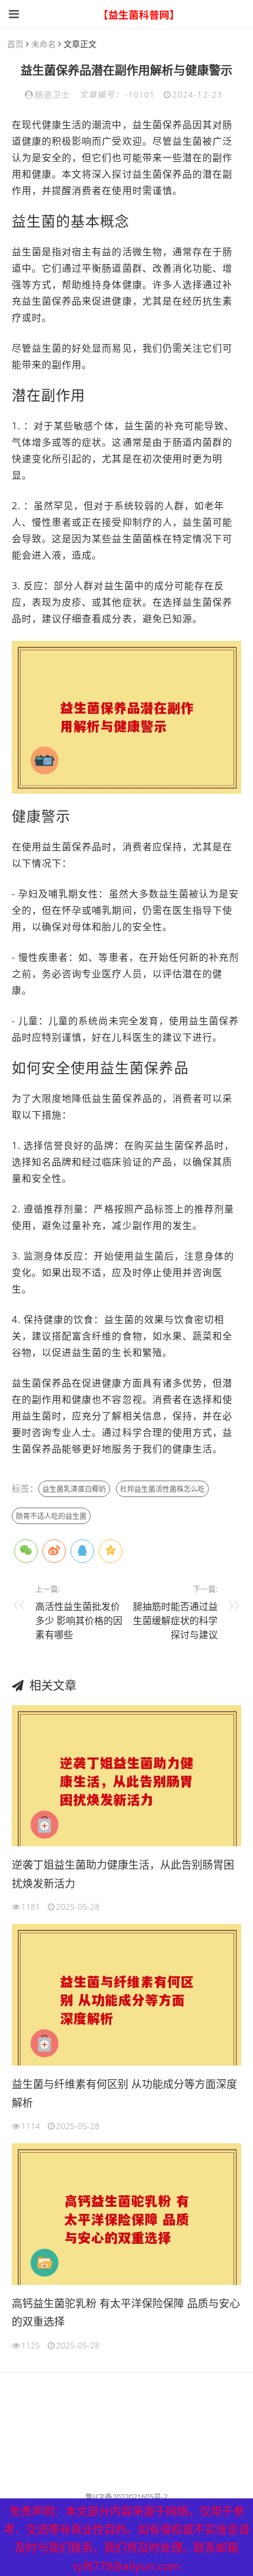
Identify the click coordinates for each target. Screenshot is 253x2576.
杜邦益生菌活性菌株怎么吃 (162, 1489)
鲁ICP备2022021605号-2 (126, 2497)
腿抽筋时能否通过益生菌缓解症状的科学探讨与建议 (175, 1621)
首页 (15, 44)
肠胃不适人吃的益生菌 (51, 1516)
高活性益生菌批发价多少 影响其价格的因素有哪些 (79, 1621)
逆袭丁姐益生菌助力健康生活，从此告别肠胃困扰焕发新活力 (123, 1874)
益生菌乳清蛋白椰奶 (74, 1489)
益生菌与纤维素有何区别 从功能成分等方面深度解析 (124, 2093)
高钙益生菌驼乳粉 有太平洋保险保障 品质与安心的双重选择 (126, 2313)
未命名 (44, 44)
